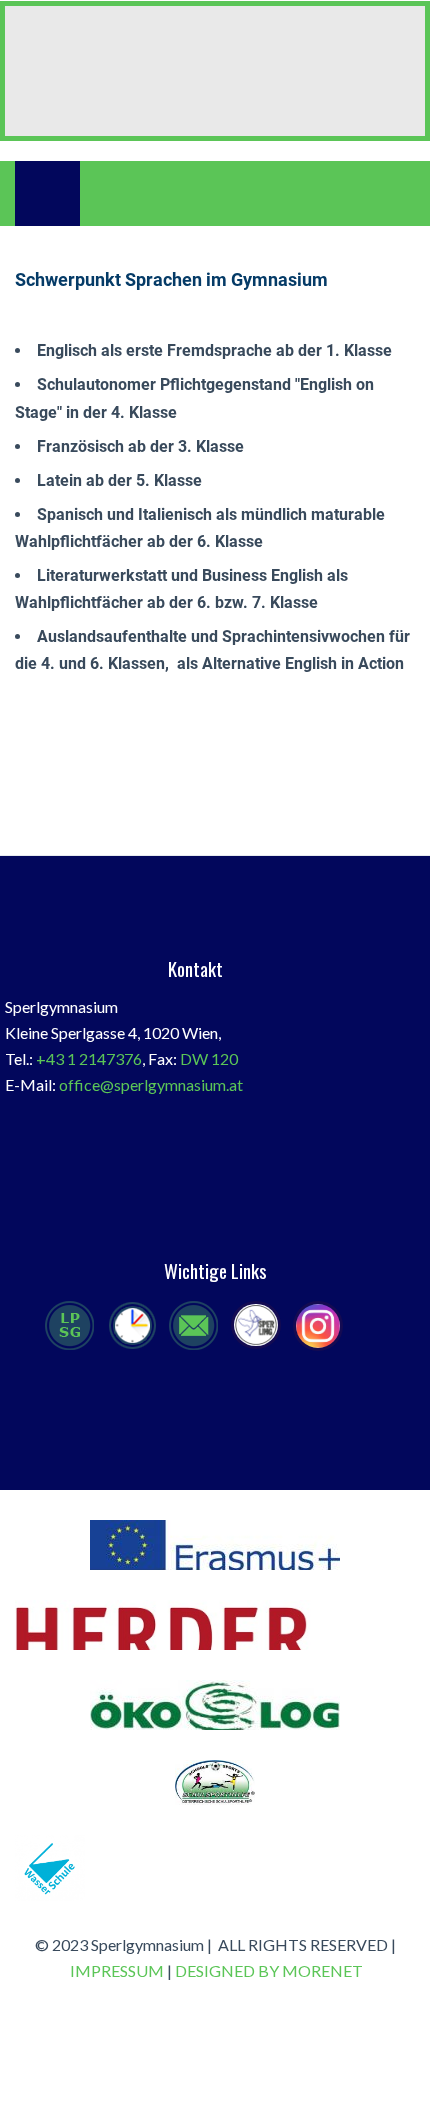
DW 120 (209, 1058)
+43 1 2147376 (89, 1058)
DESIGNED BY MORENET (269, 1970)
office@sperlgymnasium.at (151, 1084)
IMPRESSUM (117, 1970)
